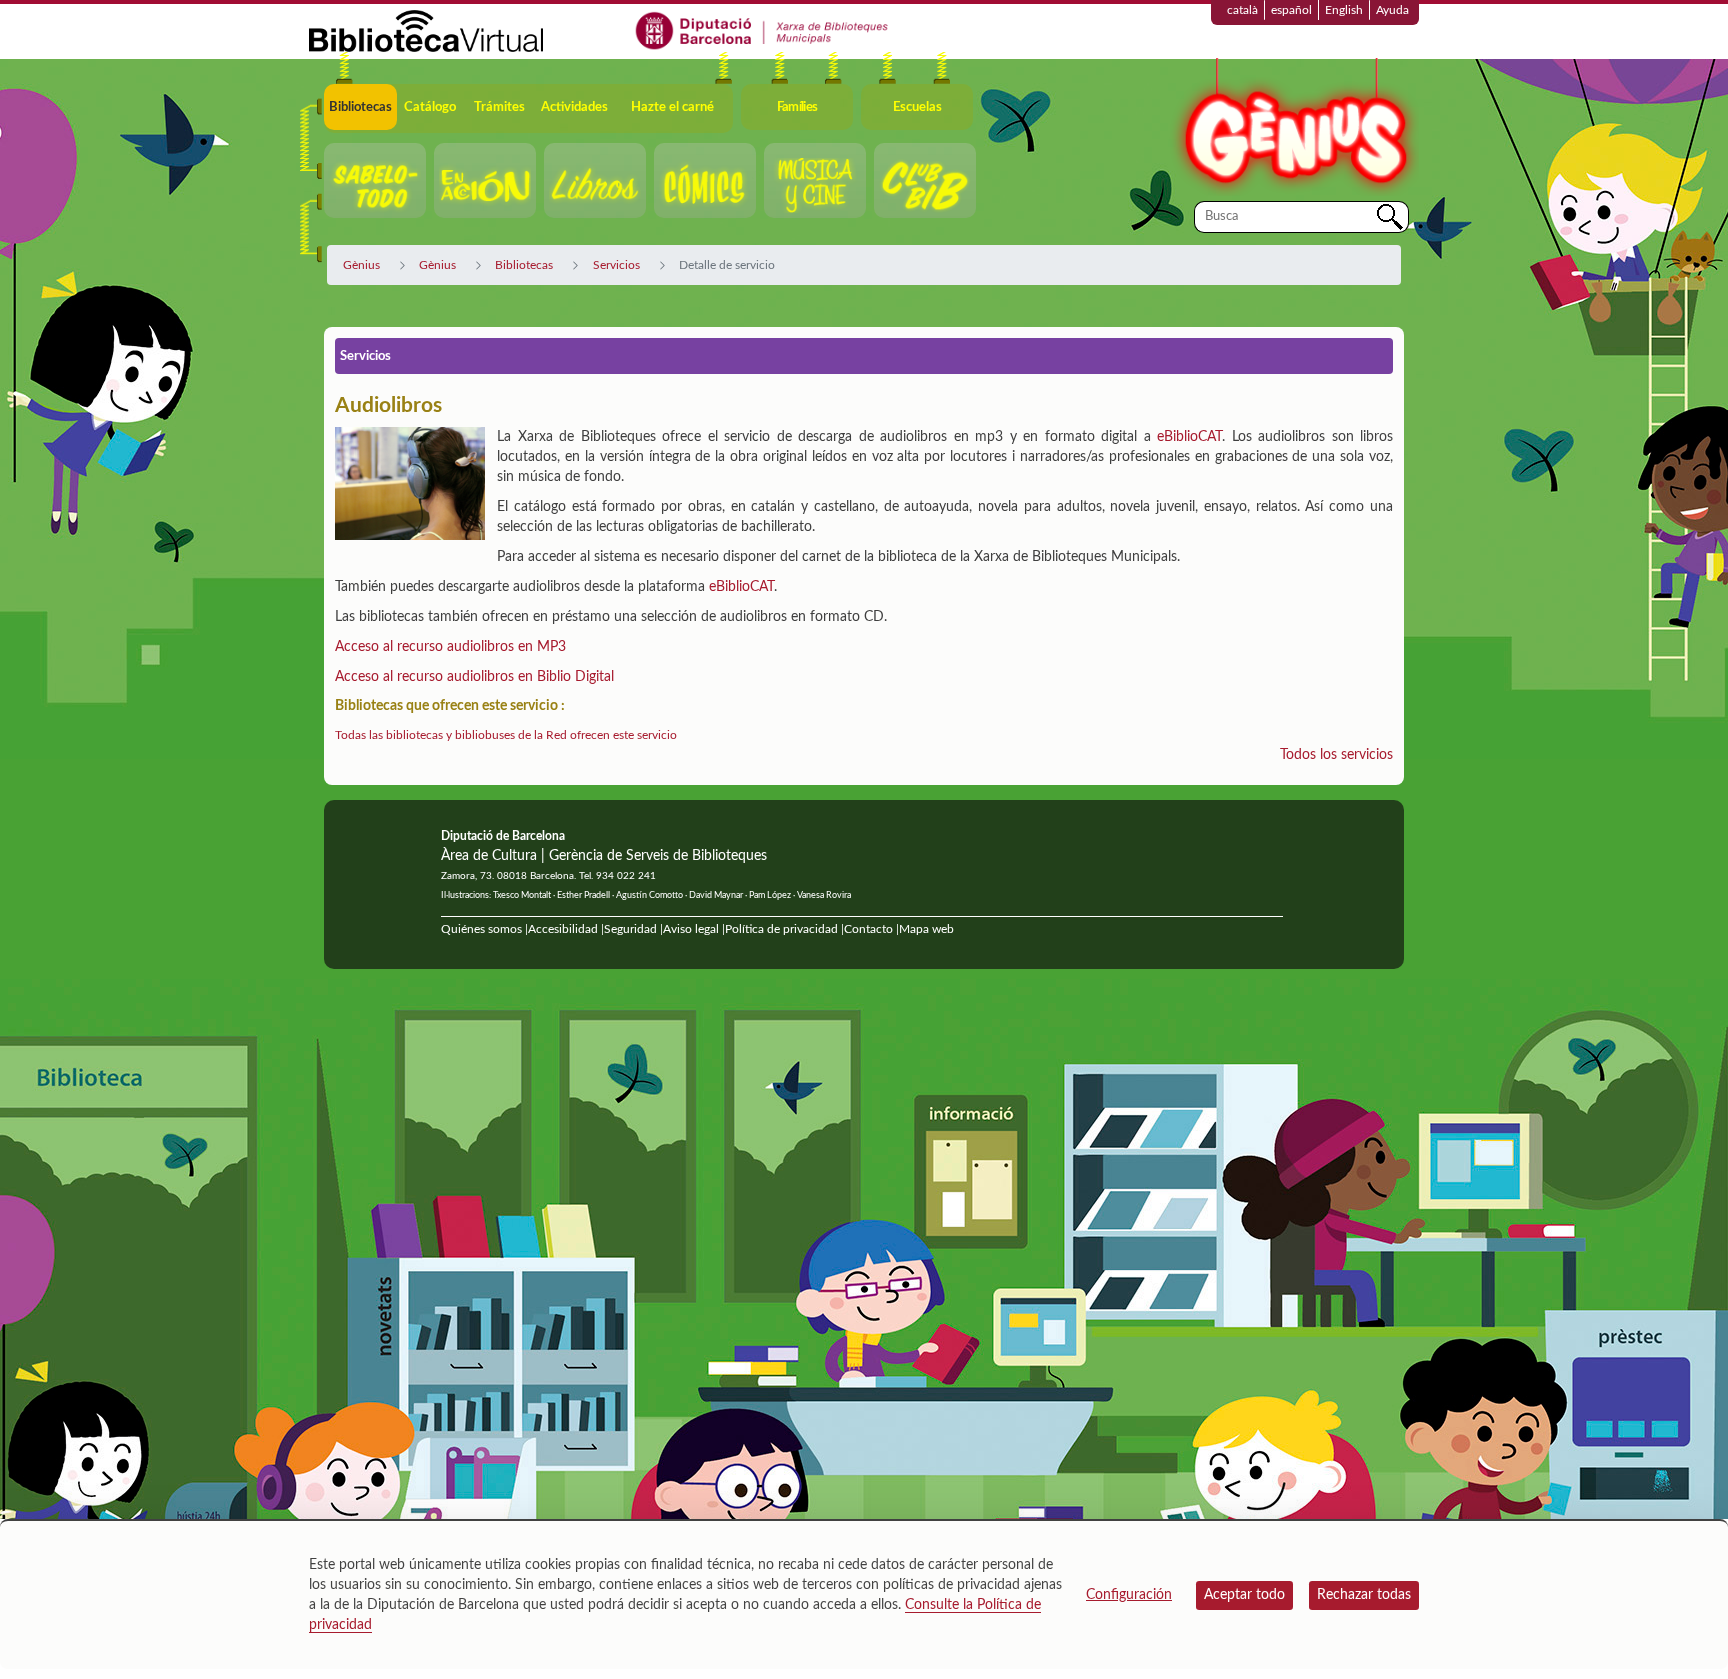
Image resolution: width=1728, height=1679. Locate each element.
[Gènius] (1294, 128)
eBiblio (729, 587)
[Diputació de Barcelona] (762, 30)
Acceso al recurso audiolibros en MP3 (450, 647)
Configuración (1129, 1595)
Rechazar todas (1364, 1595)
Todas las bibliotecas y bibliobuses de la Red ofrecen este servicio (506, 735)
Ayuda (1392, 10)
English (1344, 10)
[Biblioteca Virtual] (426, 30)
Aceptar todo (1244, 1595)
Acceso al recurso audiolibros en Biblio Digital (474, 677)
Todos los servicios (1336, 755)
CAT (762, 587)
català (1242, 10)
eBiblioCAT (1189, 437)
